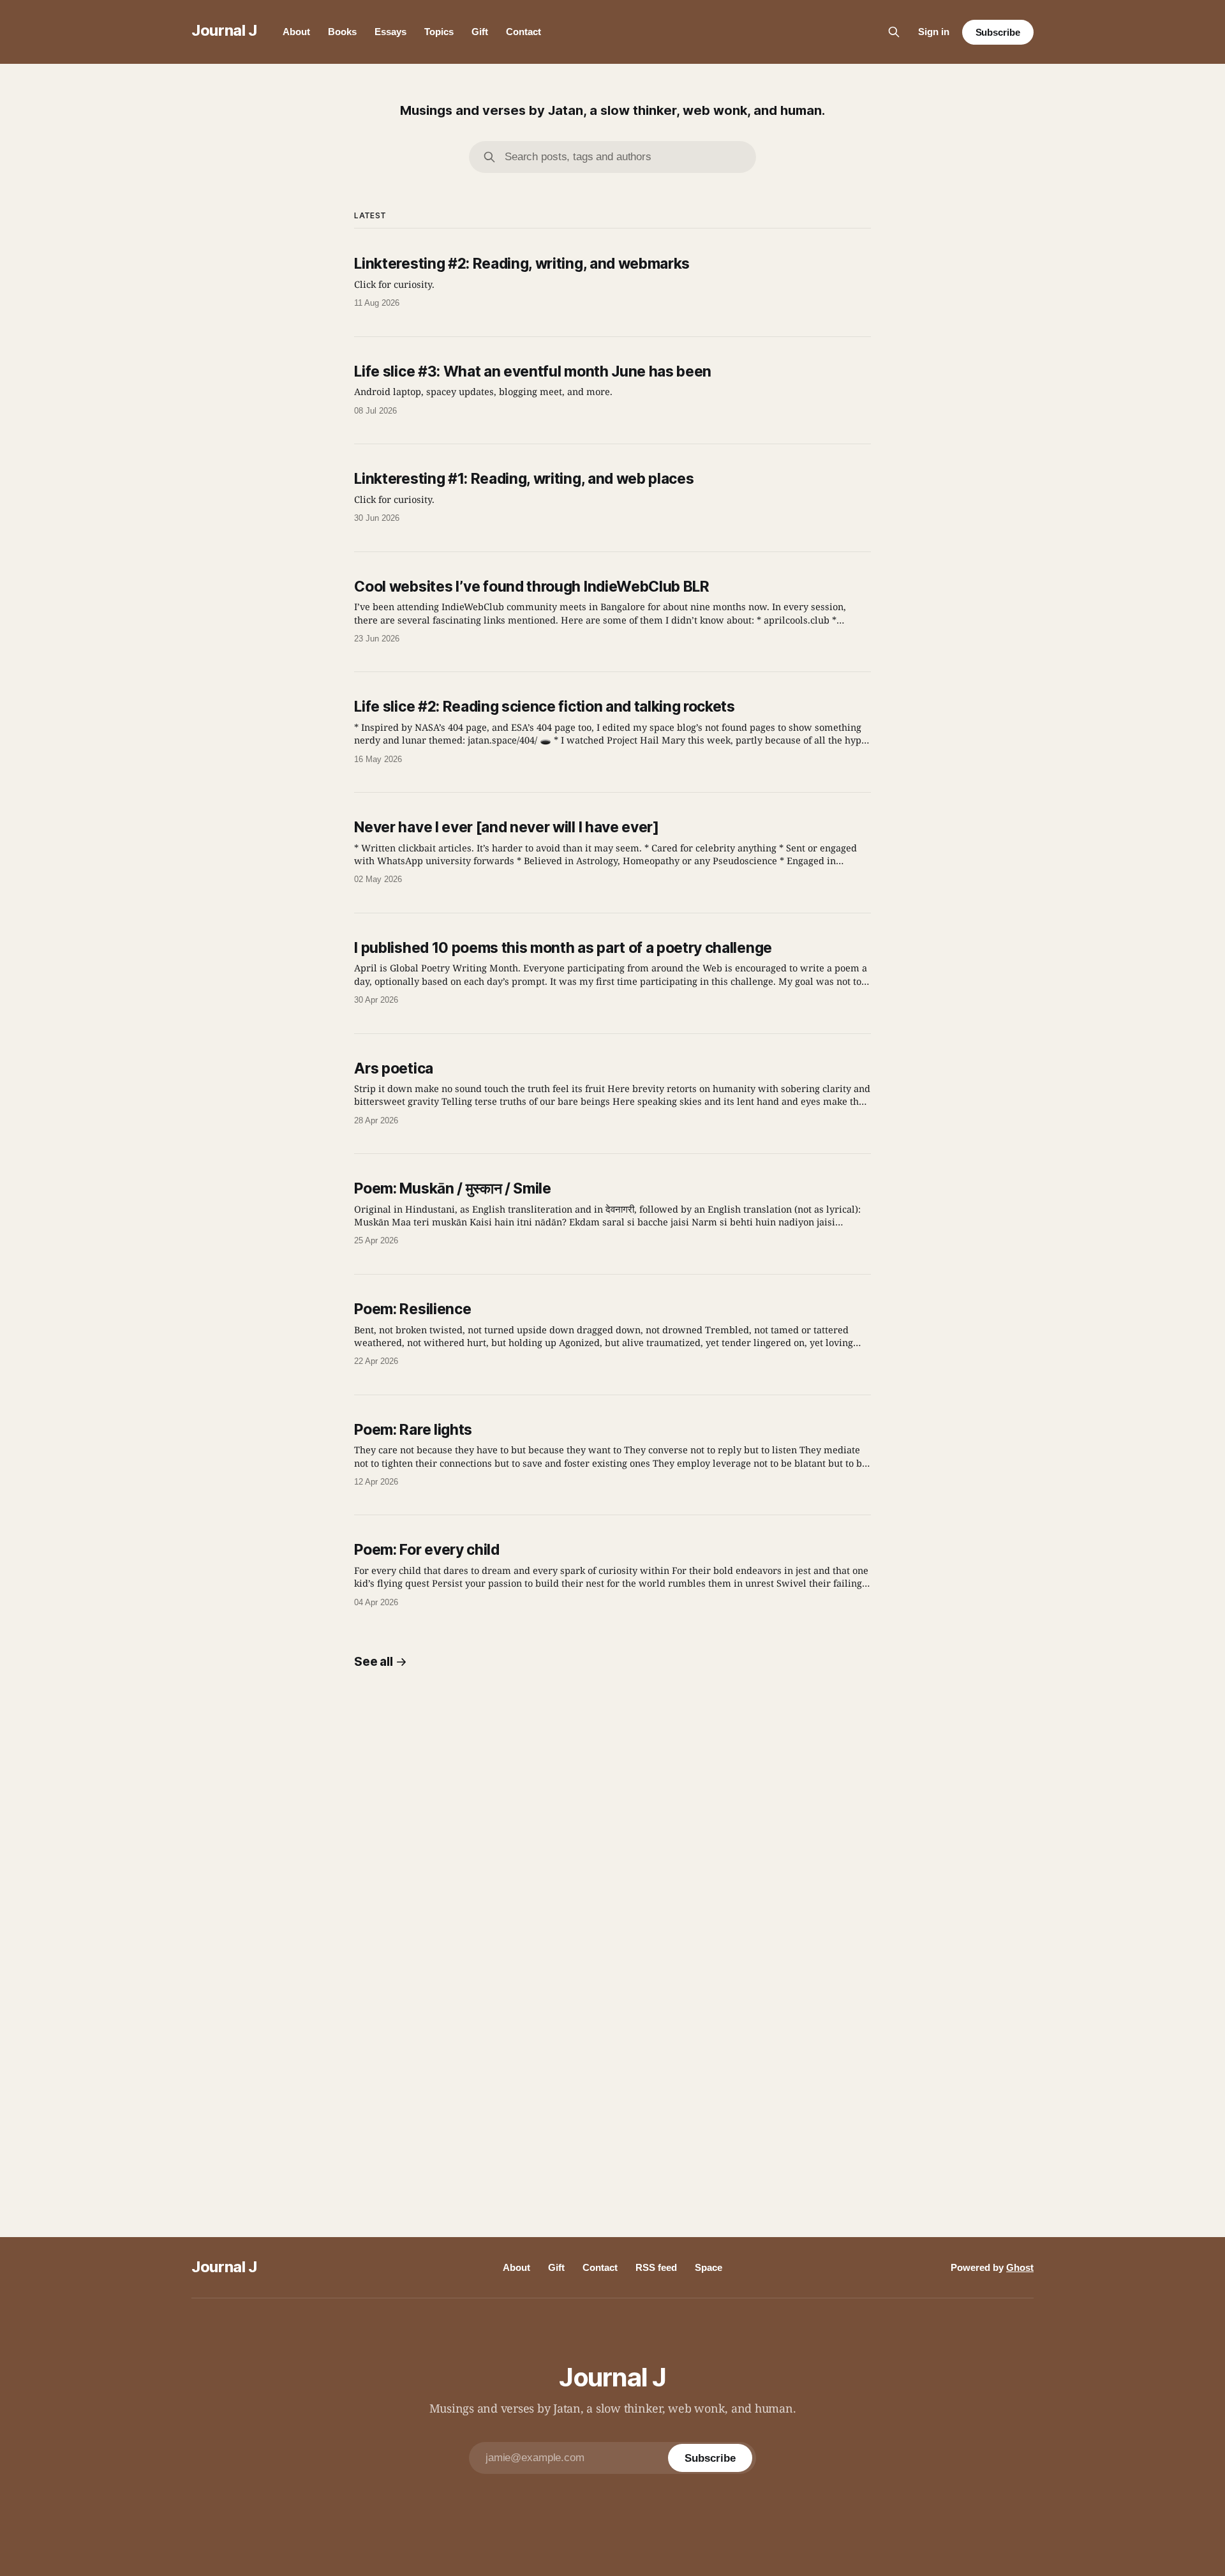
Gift (480, 32)
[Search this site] (894, 32)
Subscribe (998, 32)
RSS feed (656, 2267)
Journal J (224, 30)
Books (342, 32)
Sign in (934, 32)
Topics (439, 32)
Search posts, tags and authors (578, 157)
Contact (523, 32)
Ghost (1020, 2267)
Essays (390, 32)
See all (373, 1662)
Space (709, 2267)
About (296, 32)
